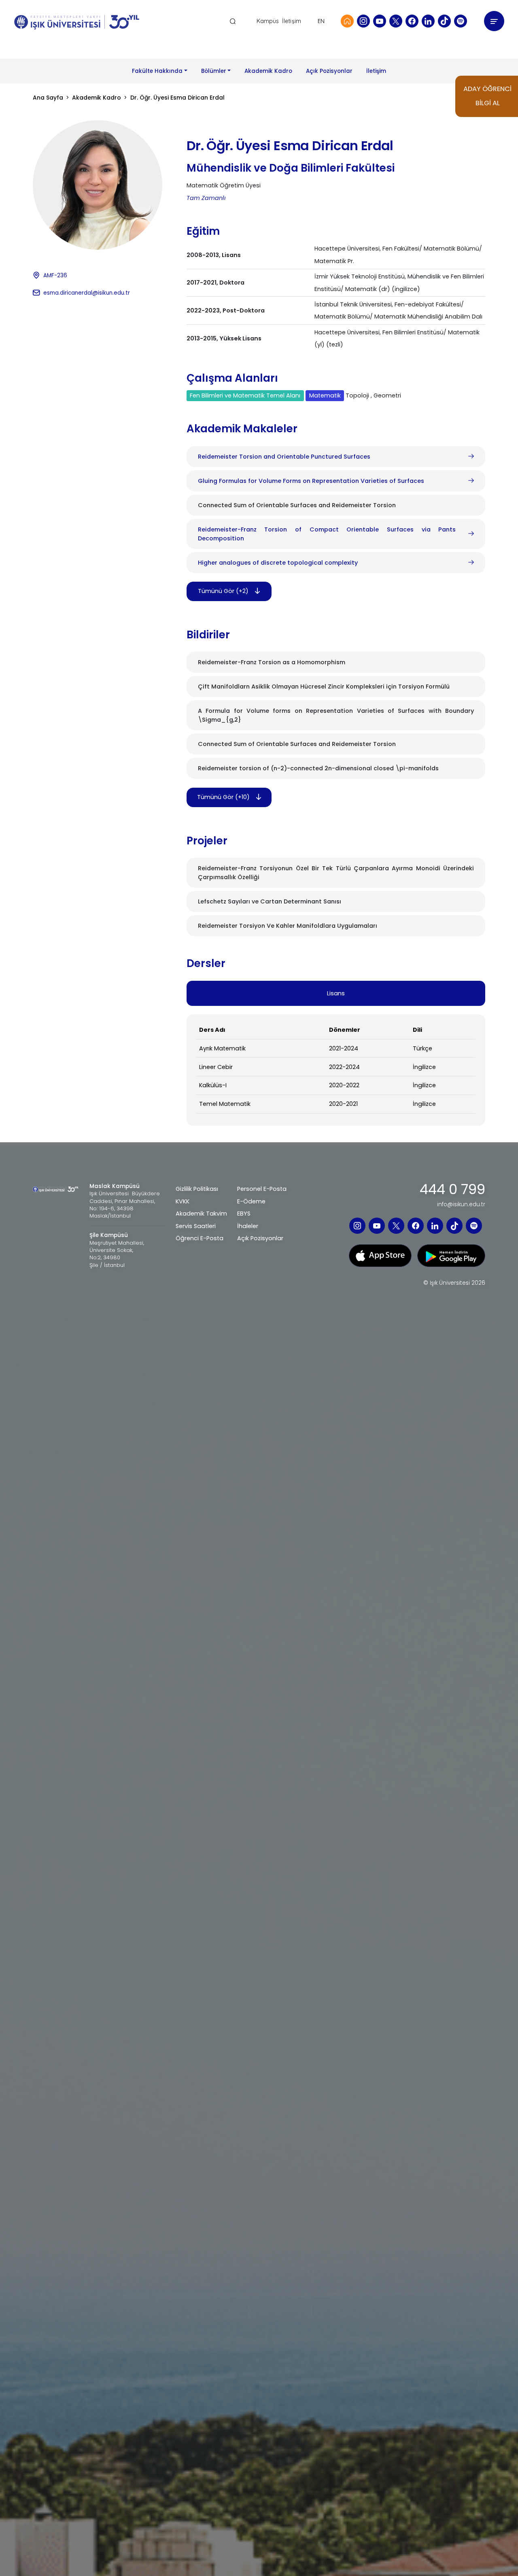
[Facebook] (412, 21)
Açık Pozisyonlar (329, 71)
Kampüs (268, 21)
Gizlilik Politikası (197, 1189)
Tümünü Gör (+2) (223, 591)
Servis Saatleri (196, 1226)
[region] (336, 1070)
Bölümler (214, 71)
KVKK (183, 1201)
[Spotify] (461, 21)
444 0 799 (452, 1190)
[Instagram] (363, 21)
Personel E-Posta (262, 1189)
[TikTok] (444, 21)
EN (321, 21)
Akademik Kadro (268, 71)
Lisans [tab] (336, 993)
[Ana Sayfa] (347, 21)
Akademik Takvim (201, 1214)
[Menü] (494, 21)
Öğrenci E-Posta (200, 1238)
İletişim (292, 21)
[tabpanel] (336, 1070)
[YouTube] (380, 21)
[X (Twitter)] (396, 21)
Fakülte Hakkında (157, 71)
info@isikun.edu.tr (461, 1205)
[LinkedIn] (428, 21)
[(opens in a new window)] (380, 1255)
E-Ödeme (251, 1201)
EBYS (244, 1214)
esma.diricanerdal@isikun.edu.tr (87, 293)
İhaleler (248, 1226)
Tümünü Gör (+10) (223, 797)
